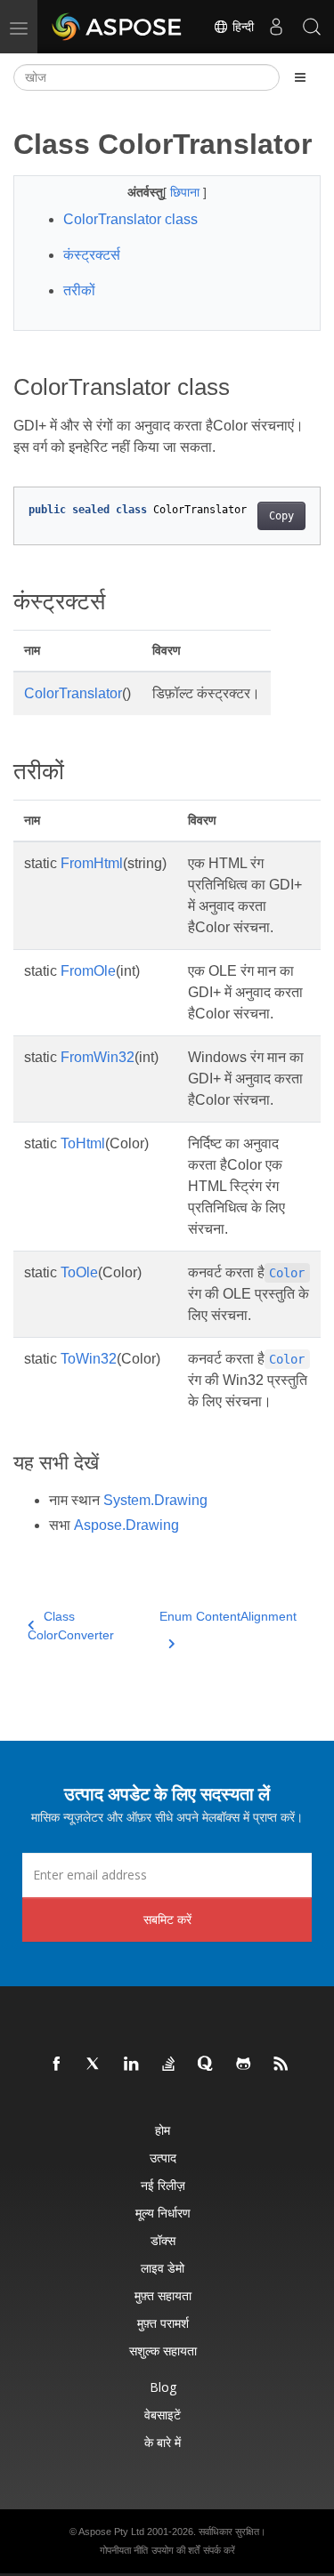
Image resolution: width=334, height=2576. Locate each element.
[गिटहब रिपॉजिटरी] (244, 2065)
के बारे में (163, 2442)
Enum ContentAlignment (228, 1616)
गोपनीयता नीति (124, 2550)
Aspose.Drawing (126, 1525)
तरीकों (79, 290)
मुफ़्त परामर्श (163, 2323)
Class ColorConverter (71, 1626)
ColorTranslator (73, 693)
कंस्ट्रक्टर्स (92, 255)
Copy (281, 516)
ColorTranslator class (130, 219)
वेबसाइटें (163, 2415)
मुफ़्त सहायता (163, 2295)
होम (163, 2130)
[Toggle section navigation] (300, 77)
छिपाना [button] (187, 192)
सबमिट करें (167, 1919)
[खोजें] (312, 27)
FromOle (88, 971)
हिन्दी (241, 27)
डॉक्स (163, 2240)
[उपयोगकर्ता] (276, 27)
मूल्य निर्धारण (163, 2213)
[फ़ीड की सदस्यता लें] (281, 2065)
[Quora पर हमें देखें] (207, 2065)
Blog (163, 2387)
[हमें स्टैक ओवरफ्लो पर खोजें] (169, 2065)
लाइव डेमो (163, 2268)
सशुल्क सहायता (163, 2351)
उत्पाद (163, 2157)
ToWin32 (89, 1359)
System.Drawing (155, 1500)
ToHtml (83, 1143)
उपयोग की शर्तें (175, 2550)
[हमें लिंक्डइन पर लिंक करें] (132, 2065)
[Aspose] (118, 27)
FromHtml (92, 863)
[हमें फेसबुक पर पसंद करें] (57, 2065)
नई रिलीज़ (163, 2185)
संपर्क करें (219, 2550)
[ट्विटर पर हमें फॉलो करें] (94, 2065)
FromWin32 (98, 1057)
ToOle (79, 1272)
